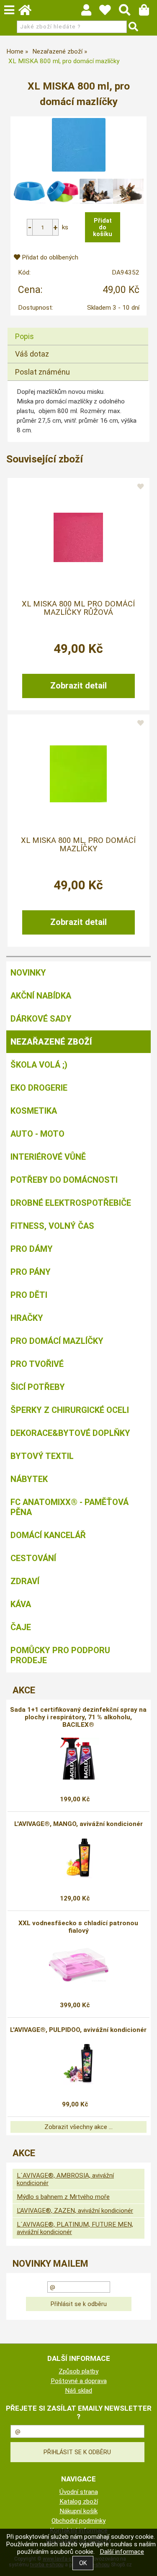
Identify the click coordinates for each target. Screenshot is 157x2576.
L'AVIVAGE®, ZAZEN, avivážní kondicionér (75, 2211)
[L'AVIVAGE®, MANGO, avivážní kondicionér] (78, 1858)
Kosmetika (34, 1111)
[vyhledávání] (129, 12)
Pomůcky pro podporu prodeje (60, 1655)
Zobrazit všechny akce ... (78, 2127)
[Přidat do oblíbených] (140, 487)
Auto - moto (37, 1134)
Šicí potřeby (38, 1387)
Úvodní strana (79, 2492)
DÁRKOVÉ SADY (41, 1019)
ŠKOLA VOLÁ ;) (39, 1065)
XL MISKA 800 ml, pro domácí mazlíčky (78, 845)
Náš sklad (78, 2391)
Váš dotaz (32, 354)
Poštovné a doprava (79, 2381)
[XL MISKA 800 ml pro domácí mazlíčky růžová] (78, 537)
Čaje (21, 1627)
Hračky (27, 1318)
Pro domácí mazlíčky (57, 1341)
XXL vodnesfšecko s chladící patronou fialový (78, 1927)
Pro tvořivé (37, 1364)
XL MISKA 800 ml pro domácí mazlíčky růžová (78, 608)
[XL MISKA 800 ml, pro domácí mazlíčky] (79, 145)
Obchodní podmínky (78, 2521)
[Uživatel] (109, 12)
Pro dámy (32, 1249)
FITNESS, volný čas (52, 1226)
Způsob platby (78, 2371)
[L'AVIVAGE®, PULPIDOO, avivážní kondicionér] (79, 2064)
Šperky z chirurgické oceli (70, 1410)
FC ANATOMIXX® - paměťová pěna (69, 1507)
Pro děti (29, 1295)
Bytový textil (42, 1456)
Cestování (33, 1558)
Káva (21, 1604)
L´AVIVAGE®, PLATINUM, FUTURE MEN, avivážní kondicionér (75, 2228)
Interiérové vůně (48, 1157)
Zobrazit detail (78, 686)
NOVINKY (28, 973)
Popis (24, 336)
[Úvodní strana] (29, 12)
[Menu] (9, 10)
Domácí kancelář (48, 1535)
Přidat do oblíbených (49, 257)
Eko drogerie (39, 1088)
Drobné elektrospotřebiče (71, 1203)
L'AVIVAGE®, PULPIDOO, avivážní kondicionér (78, 2030)
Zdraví (25, 1581)
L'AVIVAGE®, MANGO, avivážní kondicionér (78, 1824)
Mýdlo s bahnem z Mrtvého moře (63, 2197)
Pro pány (31, 1272)
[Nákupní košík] (148, 12)
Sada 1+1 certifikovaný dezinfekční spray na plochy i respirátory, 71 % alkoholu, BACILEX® (78, 1717)
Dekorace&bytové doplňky (70, 1433)
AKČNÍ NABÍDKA (41, 996)
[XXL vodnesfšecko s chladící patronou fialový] (78, 1965)
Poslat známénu (42, 372)
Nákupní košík (78, 2511)
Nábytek (29, 1479)
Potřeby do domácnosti (64, 1180)
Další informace (122, 2552)
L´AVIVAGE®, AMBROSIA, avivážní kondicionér (65, 2179)
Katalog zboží (79, 2502)
